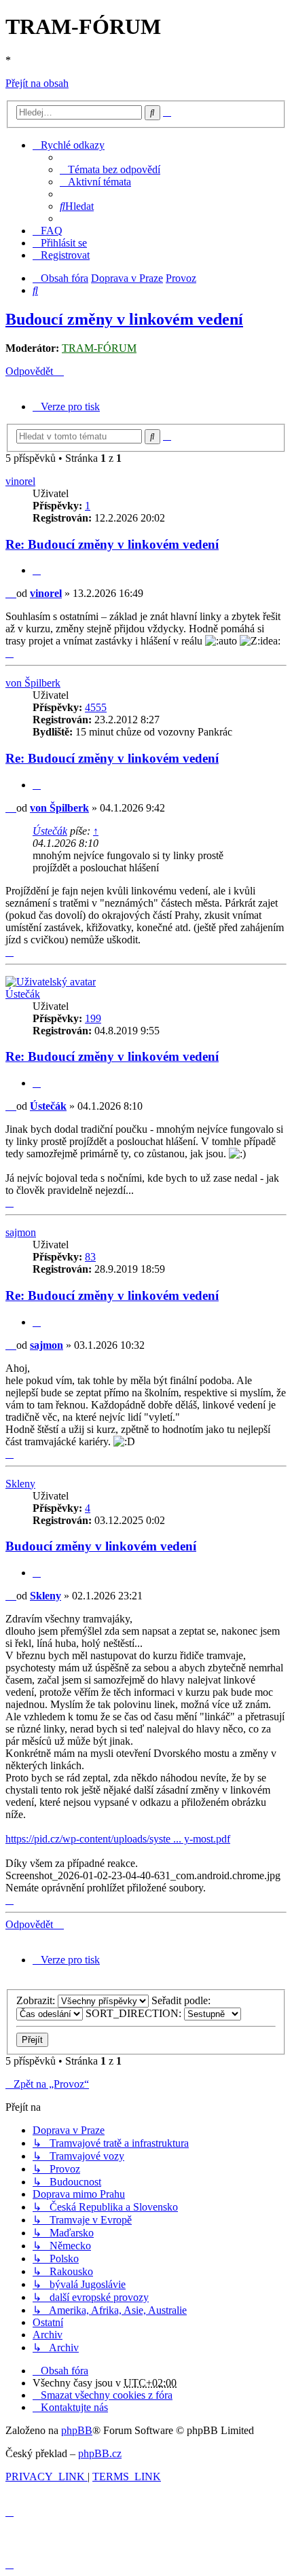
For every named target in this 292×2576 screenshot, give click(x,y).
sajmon (21, 1232)
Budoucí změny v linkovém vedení (124, 319)
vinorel (20, 481)
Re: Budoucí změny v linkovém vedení (112, 544)
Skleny (20, 1484)
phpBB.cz (100, 2453)
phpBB (77, 2430)
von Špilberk (33, 683)
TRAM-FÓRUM (99, 348)
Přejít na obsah (37, 83)
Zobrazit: (37, 2000)
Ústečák (50, 831)
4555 (96, 707)
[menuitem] (110, 169)
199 (93, 1018)
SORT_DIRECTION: (135, 2013)
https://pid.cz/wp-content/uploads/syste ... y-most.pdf (118, 1839)
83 (90, 1257)
